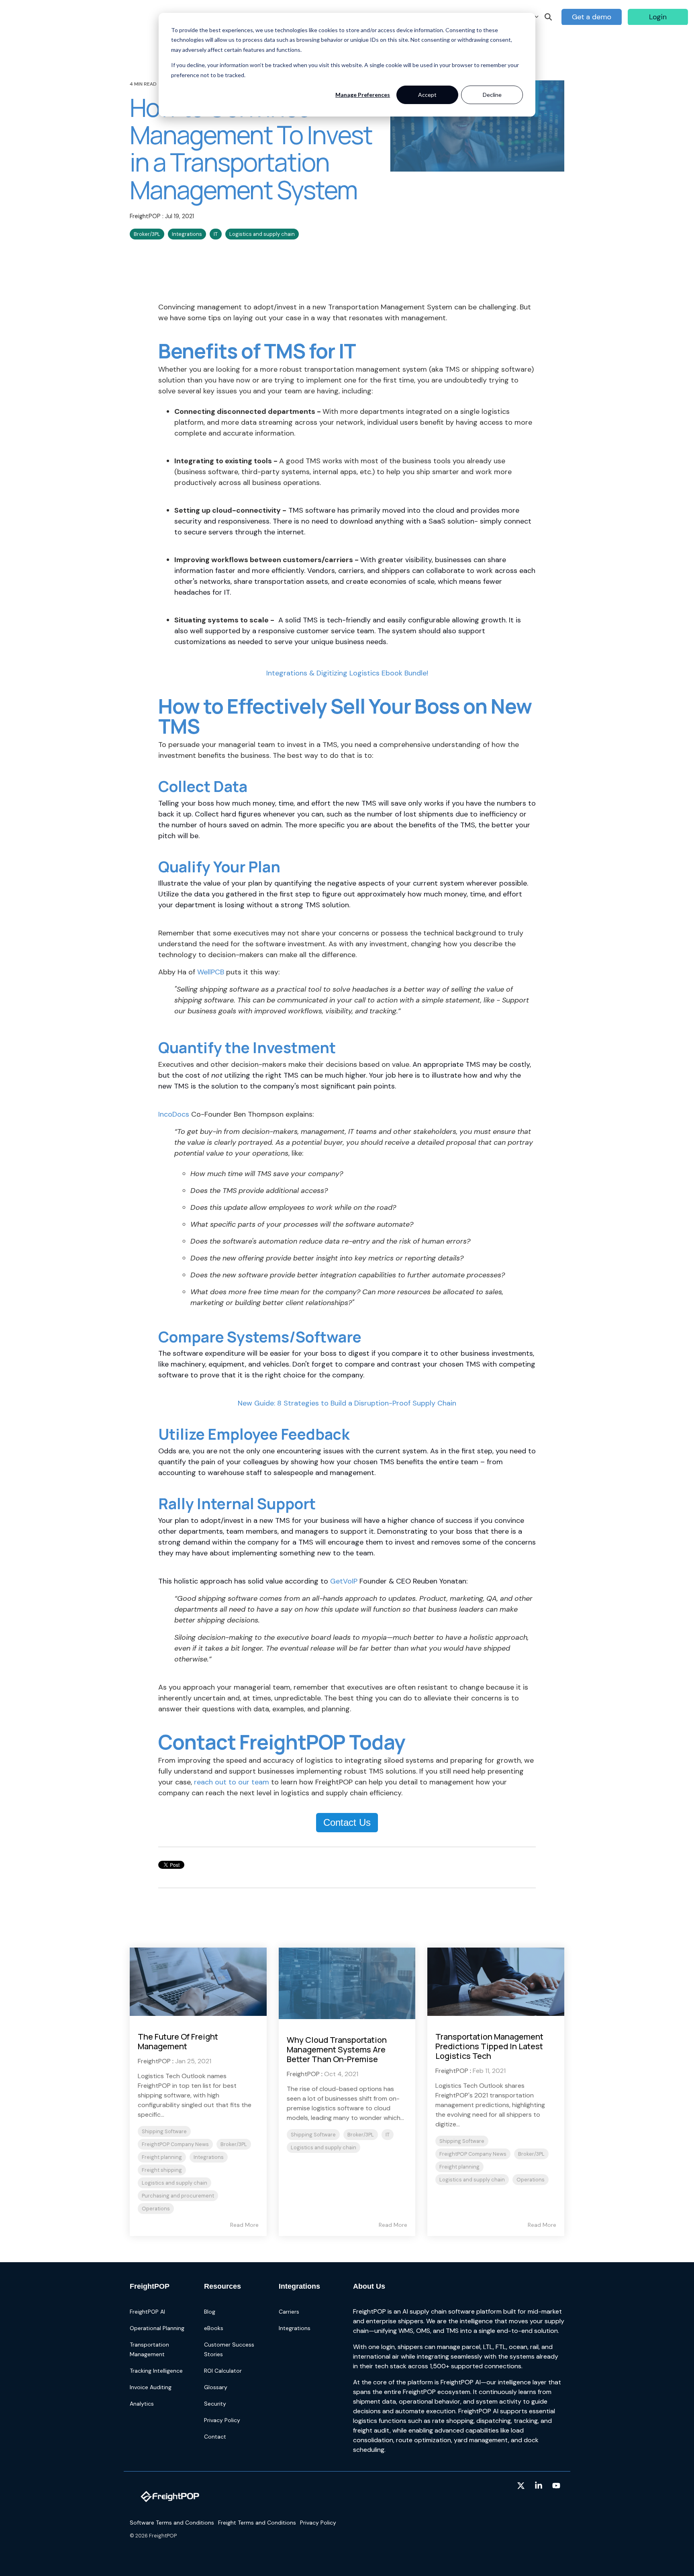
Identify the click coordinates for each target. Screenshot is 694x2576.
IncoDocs (174, 1114)
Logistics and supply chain (262, 234)
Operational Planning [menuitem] (157, 2328)
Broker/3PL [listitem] (234, 2144)
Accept (427, 95)
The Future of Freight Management (178, 2041)
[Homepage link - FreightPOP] (170, 2510)
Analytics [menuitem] (142, 2404)
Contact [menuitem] (215, 2437)
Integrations (187, 234)
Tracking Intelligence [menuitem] (156, 2371)
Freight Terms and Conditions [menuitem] (257, 2523)
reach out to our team (232, 1782)
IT (216, 234)
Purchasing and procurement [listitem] (178, 2196)
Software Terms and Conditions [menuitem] (172, 2523)
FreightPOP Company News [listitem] (175, 2144)
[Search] (548, 17)
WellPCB (211, 972)
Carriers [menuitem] (289, 2312)
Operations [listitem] (156, 2209)
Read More (244, 2225)
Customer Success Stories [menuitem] (230, 2349)
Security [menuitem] (215, 2404)
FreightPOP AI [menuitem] (147, 2312)
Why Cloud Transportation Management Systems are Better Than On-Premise (337, 2049)
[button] (522, 2486)
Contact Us (347, 1822)
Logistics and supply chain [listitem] (175, 2183)
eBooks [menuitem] (214, 2328)
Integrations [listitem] (209, 2157)
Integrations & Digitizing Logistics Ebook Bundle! (347, 673)
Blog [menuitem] (210, 2312)
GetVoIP (344, 1581)
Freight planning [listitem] (162, 2157)
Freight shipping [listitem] (162, 2170)
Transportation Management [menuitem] (150, 2349)
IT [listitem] (388, 2135)
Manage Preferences (363, 95)
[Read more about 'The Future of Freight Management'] (198, 1982)
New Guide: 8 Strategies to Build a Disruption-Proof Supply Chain (347, 1403)
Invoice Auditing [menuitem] (151, 2387)
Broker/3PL (147, 234)
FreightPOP (146, 216)
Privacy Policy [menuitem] (222, 2420)
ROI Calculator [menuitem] (223, 2371)
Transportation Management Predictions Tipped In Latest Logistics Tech (489, 2046)
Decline (492, 95)
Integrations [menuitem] (295, 2328)
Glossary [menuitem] (216, 2387)
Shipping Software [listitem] (164, 2131)
